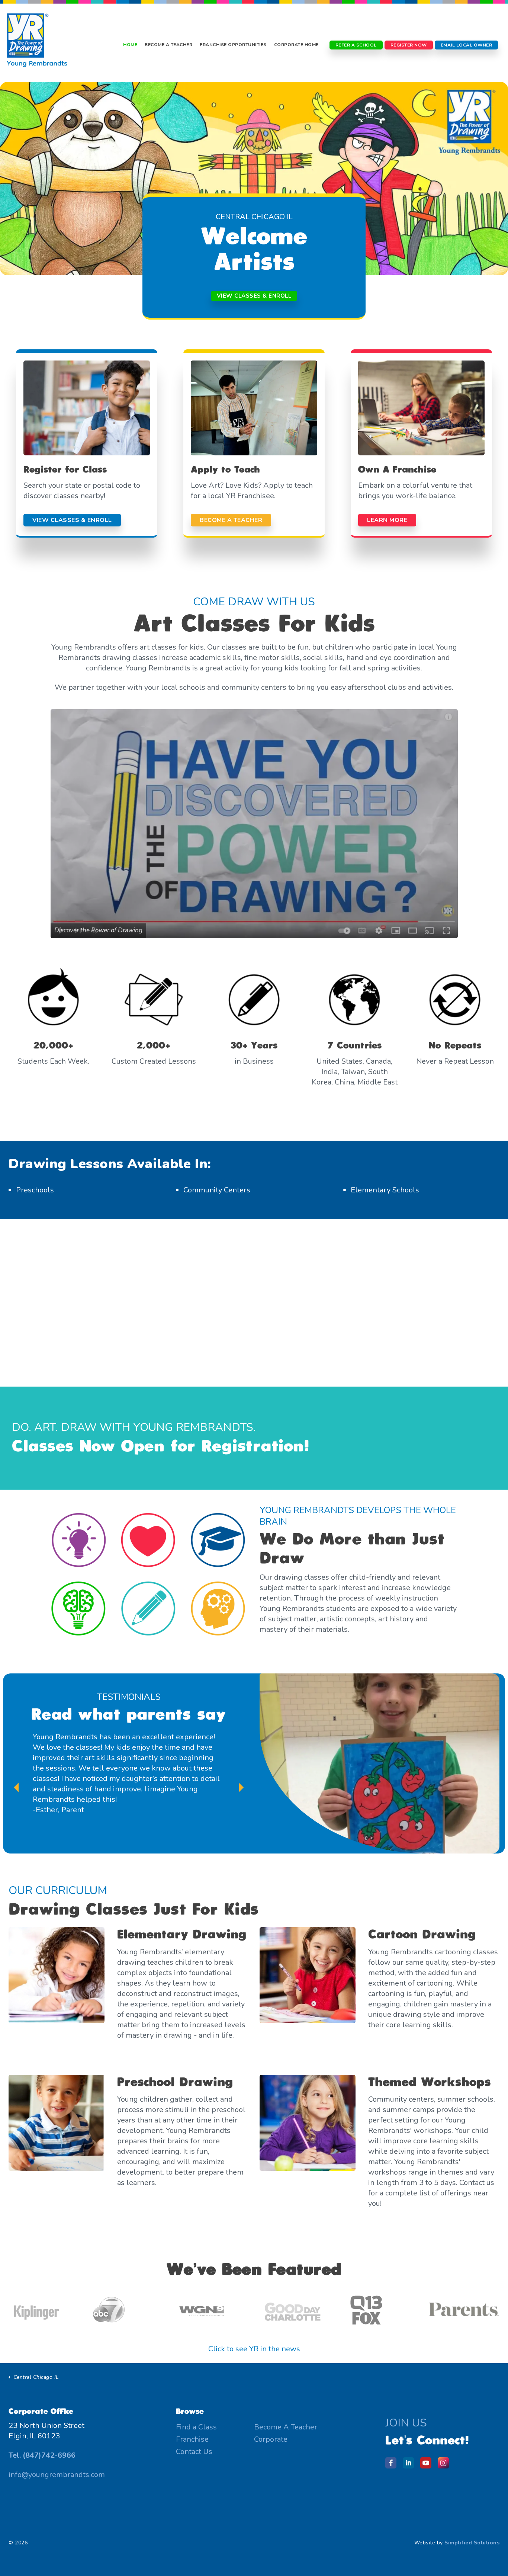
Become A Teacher (168, 45)
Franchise (192, 2439)
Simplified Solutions (472, 2543)
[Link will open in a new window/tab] (393, 2465)
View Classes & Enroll (254, 296)
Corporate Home (296, 45)
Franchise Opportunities (233, 45)
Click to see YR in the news (254, 2349)
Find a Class (196, 2427)
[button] (254, 824)
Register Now (409, 45)
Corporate (271, 2439)
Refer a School (356, 45)
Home (130, 45)
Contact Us (194, 2452)
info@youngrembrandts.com (57, 2475)
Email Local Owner (467, 45)
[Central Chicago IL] (37, 45)
